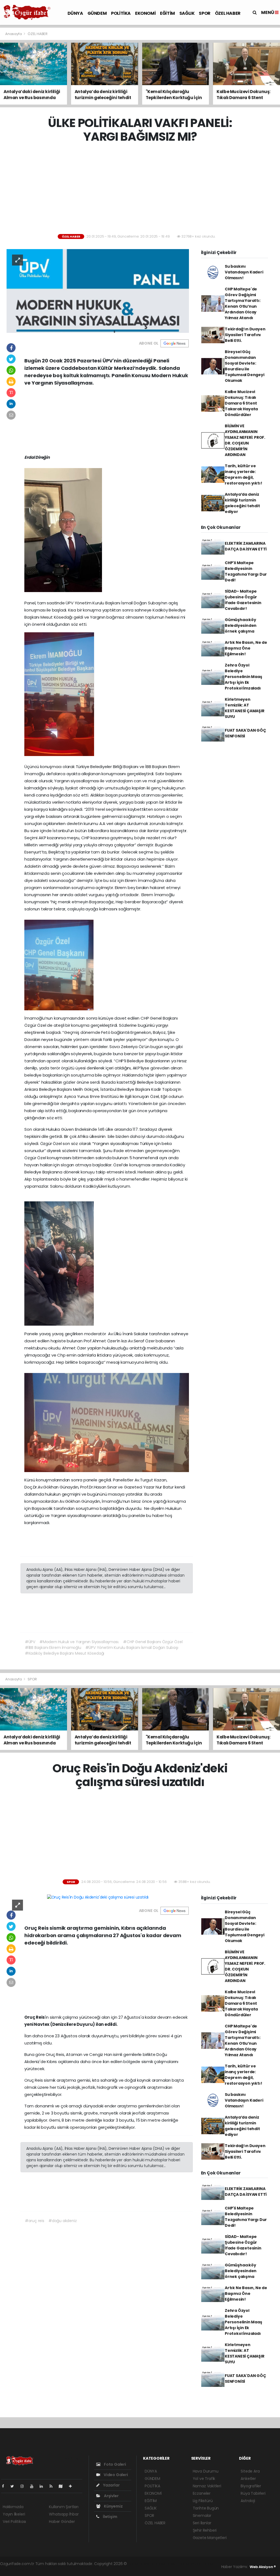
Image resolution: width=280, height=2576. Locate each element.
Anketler (248, 2479)
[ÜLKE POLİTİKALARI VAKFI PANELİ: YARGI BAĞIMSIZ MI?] (98, 291)
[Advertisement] (142, 189)
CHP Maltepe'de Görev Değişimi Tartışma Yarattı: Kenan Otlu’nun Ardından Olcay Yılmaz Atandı (243, 303)
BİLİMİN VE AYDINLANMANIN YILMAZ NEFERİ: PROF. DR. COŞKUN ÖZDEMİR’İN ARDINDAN (245, 440)
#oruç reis (35, 2221)
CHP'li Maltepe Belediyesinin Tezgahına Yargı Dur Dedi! (246, 571)
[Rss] (53, 2486)
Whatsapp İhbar (64, 2514)
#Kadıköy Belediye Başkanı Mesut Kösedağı (65, 1653)
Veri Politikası (14, 2522)
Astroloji (248, 2501)
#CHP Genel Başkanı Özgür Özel (153, 1642)
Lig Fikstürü (203, 2501)
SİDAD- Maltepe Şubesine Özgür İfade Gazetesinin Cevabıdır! (243, 600)
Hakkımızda (13, 2507)
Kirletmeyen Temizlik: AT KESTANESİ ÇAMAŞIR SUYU (245, 708)
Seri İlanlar (202, 2523)
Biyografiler (251, 2486)
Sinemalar (202, 2516)
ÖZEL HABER (228, 13)
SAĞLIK (187, 13)
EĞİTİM (167, 13)
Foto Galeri (115, 2464)
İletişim (110, 2517)
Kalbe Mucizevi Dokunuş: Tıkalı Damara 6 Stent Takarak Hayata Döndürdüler (241, 403)
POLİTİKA (121, 13)
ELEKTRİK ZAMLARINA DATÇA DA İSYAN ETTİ (246, 546)
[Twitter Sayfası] (14, 2486)
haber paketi (166, 2564)
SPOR (205, 13)
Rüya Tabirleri (253, 2493)
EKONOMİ (145, 13)
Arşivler (111, 2496)
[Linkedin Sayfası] (43, 2486)
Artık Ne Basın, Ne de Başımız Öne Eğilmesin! (246, 648)
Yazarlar (111, 2485)
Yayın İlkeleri (14, 2514)
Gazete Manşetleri (210, 2538)
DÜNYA (75, 13)
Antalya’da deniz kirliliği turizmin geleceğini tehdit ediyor (242, 503)
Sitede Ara (250, 2471)
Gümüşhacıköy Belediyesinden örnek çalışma (241, 625)
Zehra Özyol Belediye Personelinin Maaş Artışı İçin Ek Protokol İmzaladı (243, 677)
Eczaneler (202, 2493)
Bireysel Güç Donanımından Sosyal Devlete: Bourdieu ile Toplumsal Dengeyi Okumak (245, 366)
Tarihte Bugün (206, 2508)
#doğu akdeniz (63, 2221)
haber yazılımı (141, 2564)
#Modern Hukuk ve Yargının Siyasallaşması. (79, 1642)
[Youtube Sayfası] (34, 2486)
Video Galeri (115, 2475)
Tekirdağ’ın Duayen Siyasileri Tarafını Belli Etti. (245, 335)
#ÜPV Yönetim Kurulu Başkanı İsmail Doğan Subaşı (132, 1648)
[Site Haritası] (63, 2486)
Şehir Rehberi (205, 2530)
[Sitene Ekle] (73, 2486)
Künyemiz (113, 2506)
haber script (25, 2569)
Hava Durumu (206, 2471)
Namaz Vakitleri (207, 2486)
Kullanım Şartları (64, 2507)
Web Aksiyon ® (263, 2567)
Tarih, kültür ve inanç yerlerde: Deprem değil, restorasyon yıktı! (243, 474)
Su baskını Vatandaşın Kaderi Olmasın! (244, 272)
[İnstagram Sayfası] (24, 2486)
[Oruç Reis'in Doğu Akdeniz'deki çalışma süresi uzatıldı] (98, 1897)
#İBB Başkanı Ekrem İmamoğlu (53, 1648)
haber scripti (191, 2564)
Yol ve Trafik (204, 2479)
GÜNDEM (97, 13)
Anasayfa (14, 34)
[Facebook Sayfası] (5, 2486)
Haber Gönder (62, 2522)
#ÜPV (30, 1642)
